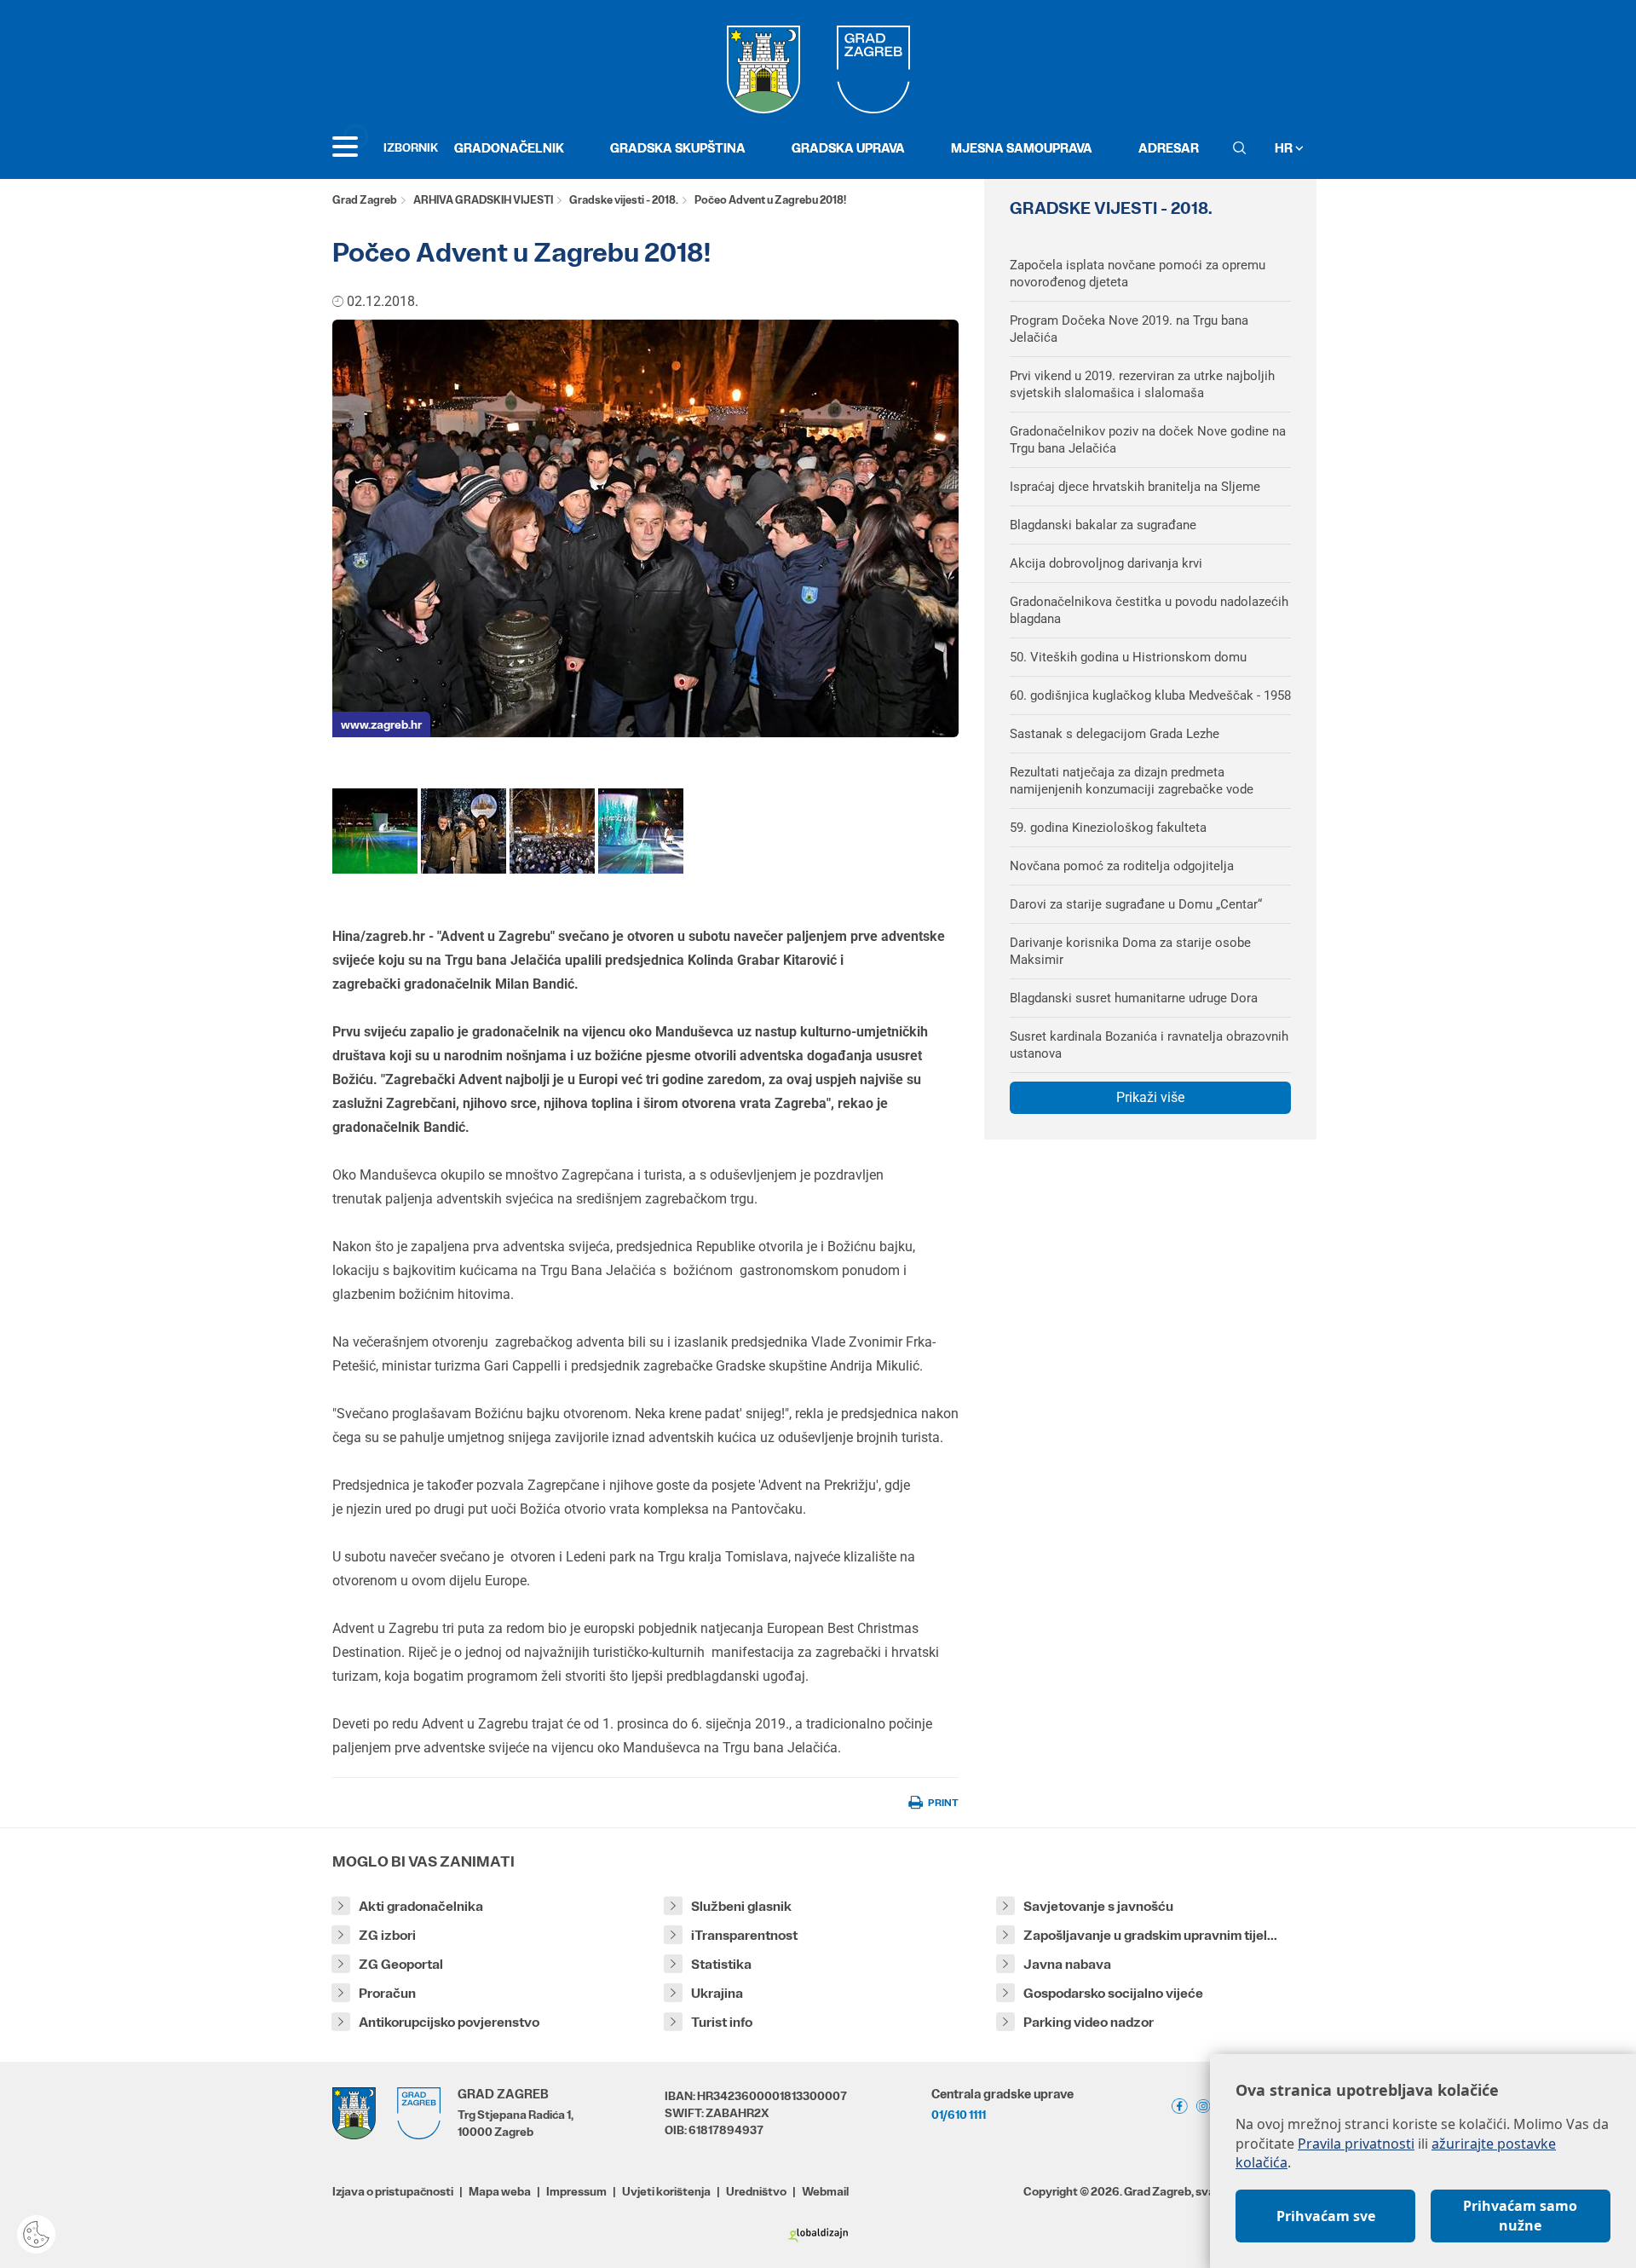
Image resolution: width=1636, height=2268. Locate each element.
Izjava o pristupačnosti (393, 2191)
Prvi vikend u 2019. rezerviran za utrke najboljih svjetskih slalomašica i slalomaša (1142, 384)
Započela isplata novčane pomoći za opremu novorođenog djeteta (1138, 274)
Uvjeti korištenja (666, 2191)
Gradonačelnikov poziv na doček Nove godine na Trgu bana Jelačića (1148, 440)
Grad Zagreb (365, 200)
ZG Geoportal (401, 1964)
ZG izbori (387, 1935)
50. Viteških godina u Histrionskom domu (1128, 657)
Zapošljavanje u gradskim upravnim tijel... (1150, 1935)
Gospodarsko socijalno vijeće (1113, 1993)
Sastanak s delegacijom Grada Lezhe (1115, 734)
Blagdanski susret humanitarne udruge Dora (1134, 998)
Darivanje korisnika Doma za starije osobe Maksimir (1130, 951)
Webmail (825, 2191)
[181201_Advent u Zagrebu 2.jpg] (375, 831)
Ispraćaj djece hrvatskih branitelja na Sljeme (1135, 487)
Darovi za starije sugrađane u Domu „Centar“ (1136, 904)
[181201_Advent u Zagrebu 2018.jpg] (464, 831)
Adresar (1169, 148)
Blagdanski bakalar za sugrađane (1103, 525)
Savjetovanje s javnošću (1098, 1906)
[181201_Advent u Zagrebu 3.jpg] (641, 831)
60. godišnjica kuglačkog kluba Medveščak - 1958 (1150, 695)
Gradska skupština (678, 148)
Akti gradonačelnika (421, 1906)
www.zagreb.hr (381, 724)
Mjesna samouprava (1022, 148)
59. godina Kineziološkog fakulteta (1108, 828)
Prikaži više (1150, 1097)
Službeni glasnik (741, 1906)
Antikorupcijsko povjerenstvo (449, 2022)
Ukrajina (717, 1993)
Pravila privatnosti (1356, 2144)
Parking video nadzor (1089, 2022)
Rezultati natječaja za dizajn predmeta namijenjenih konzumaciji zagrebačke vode (1132, 781)
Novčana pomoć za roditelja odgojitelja (1122, 866)
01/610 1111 (959, 2115)
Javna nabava (1067, 1964)
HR (1285, 148)
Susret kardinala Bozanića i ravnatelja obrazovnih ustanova (1149, 1045)
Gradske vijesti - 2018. (624, 200)
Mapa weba (500, 2191)
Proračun (387, 1993)
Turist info (722, 2022)
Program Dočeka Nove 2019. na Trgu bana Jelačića (1129, 329)
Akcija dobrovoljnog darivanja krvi (1106, 563)
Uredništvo (756, 2191)
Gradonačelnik (509, 148)
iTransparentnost (744, 1935)
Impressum (576, 2191)
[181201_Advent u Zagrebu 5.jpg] (552, 831)
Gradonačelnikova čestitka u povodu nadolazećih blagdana (1149, 610)
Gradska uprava (848, 148)
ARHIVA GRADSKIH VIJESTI (483, 200)
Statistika (721, 1964)
